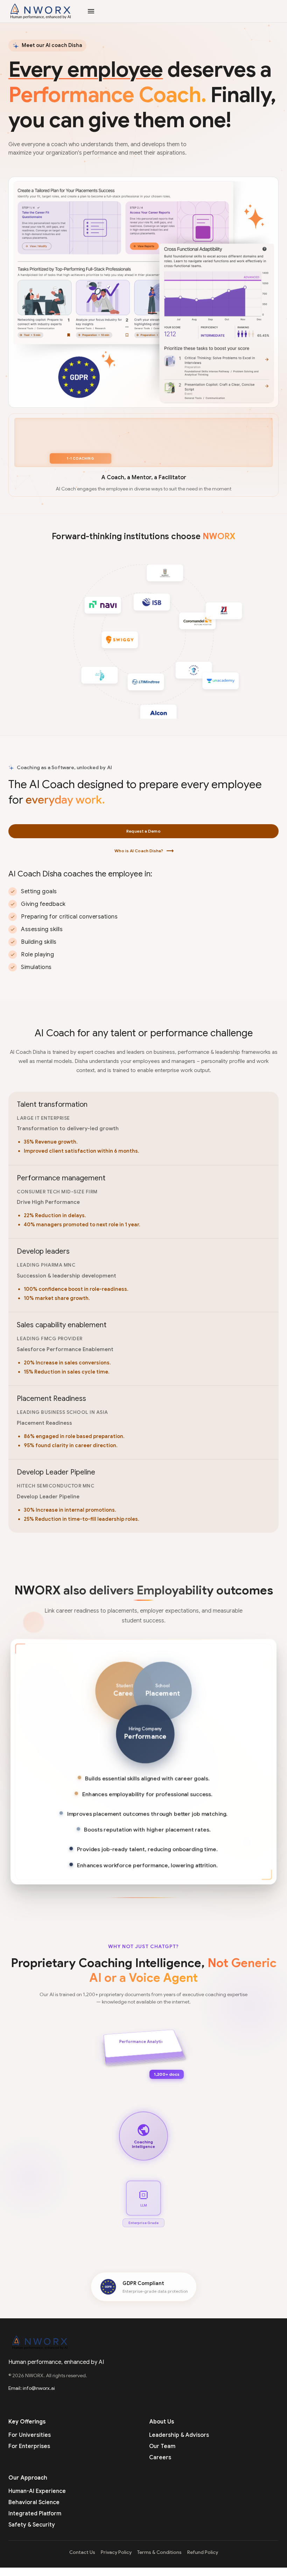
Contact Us (82, 2552)
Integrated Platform (35, 2514)
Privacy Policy (116, 2552)
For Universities (30, 2435)
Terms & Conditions (159, 2552)
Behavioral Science (34, 2502)
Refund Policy (203, 2552)
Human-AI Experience (37, 2491)
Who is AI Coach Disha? (144, 851)
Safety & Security (32, 2525)
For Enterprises (29, 2446)
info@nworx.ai (39, 2388)
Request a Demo (143, 831)
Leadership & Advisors (179, 2435)
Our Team (162, 2446)
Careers (160, 2458)
